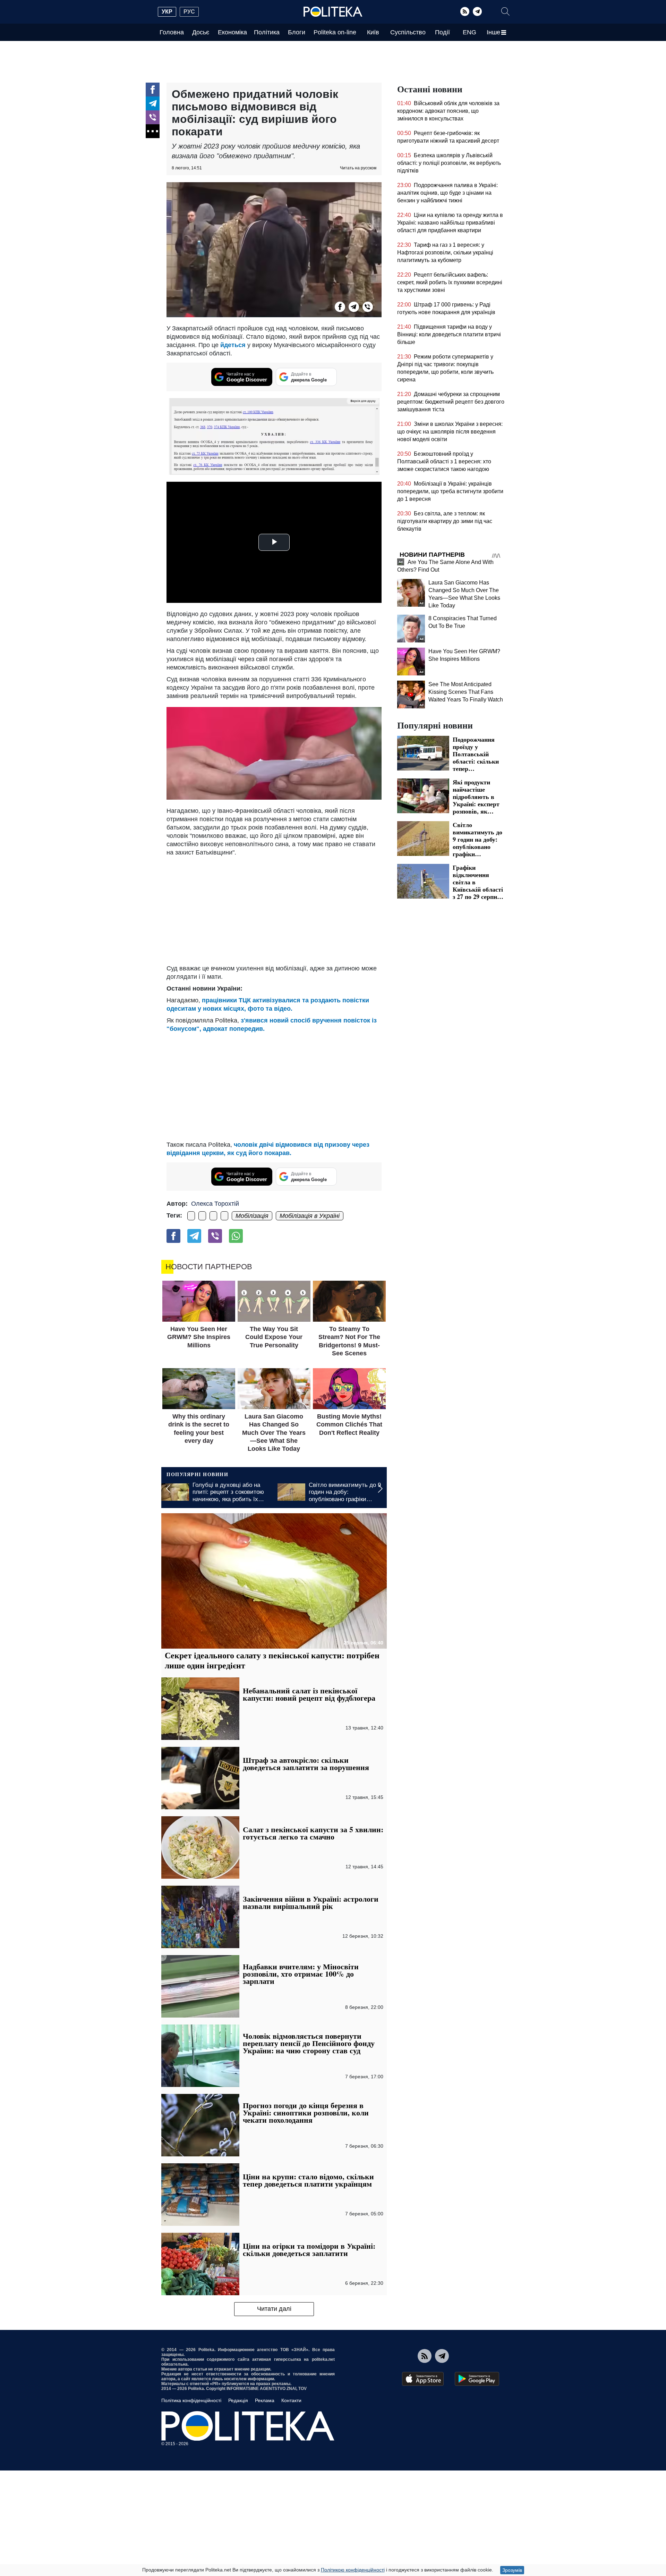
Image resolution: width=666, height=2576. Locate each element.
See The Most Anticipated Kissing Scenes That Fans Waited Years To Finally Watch (466, 692)
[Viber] (153, 117)
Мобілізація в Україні (310, 1216)
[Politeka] (333, 12)
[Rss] (465, 11)
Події (442, 32)
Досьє (201, 32)
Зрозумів (512, 2570)
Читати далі (274, 2309)
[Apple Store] (423, 2379)
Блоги (297, 32)
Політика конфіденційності (191, 2400)
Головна (172, 32)
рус (189, 12)
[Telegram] (477, 11)
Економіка (232, 32)
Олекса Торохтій (215, 1204)
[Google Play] (477, 2379)
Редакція (238, 2400)
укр (167, 12)
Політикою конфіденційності (353, 2570)
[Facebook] (153, 90)
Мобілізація (252, 1216)
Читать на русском (358, 168)
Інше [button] (493, 32)
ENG (469, 32)
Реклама (265, 2400)
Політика (267, 32)
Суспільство (408, 32)
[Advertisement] (274, 909)
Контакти (291, 2400)
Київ (373, 32)
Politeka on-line (335, 32)
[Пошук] (505, 11)
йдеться (234, 345)
